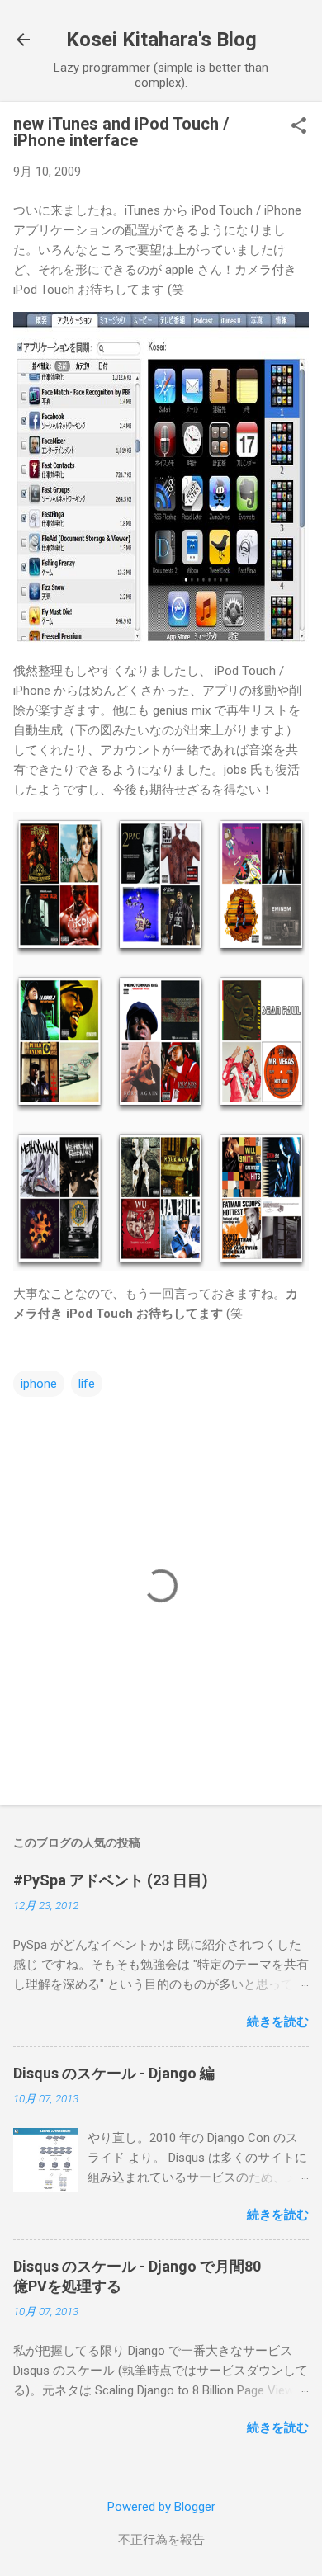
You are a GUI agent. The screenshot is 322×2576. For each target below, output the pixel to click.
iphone (39, 1384)
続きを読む (278, 2022)
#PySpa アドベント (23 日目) (111, 1880)
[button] (299, 127)
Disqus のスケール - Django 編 (114, 2073)
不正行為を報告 (161, 2540)
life (87, 1384)
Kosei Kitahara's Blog (161, 40)
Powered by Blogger (161, 2507)
